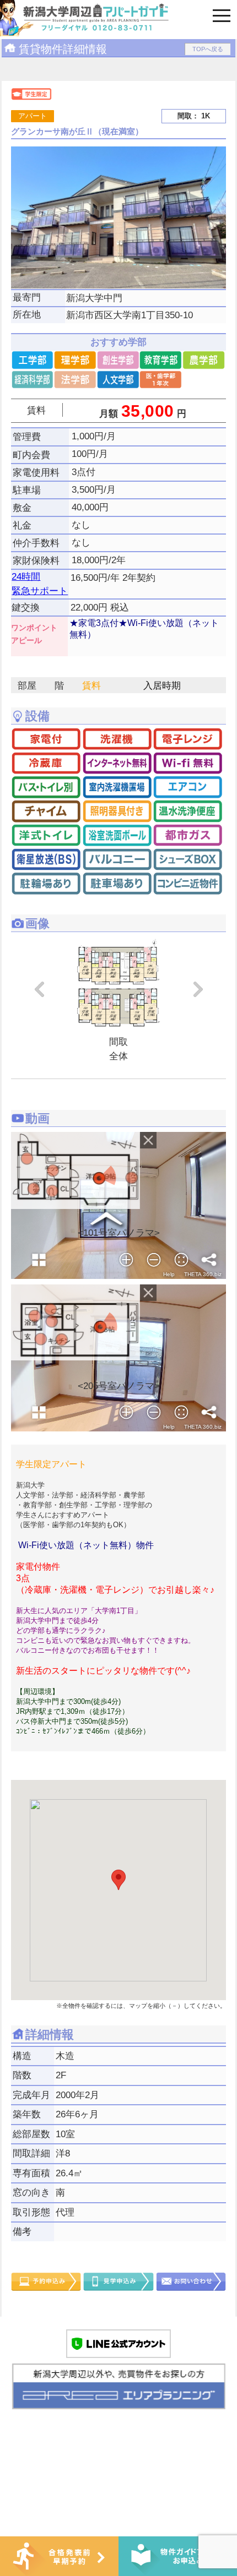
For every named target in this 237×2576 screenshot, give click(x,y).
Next (199, 989)
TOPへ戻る (208, 49)
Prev (39, 989)
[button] (118, 1880)
